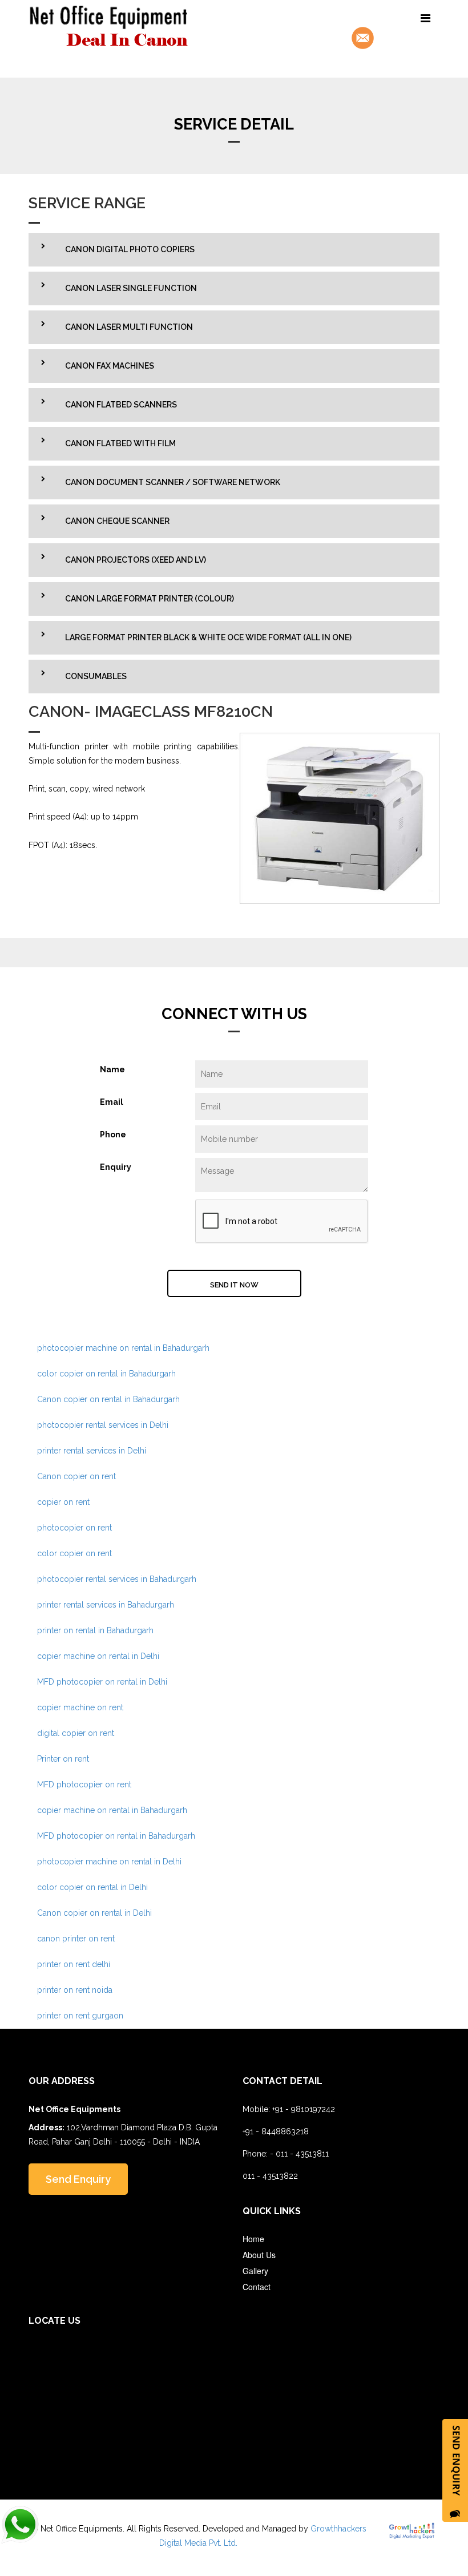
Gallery (255, 2271)
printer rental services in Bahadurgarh (106, 1605)
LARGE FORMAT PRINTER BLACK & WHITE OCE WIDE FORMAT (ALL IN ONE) (208, 637)
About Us (259, 2255)
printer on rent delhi (74, 1964)
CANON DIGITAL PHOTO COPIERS (130, 249)
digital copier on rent (76, 1733)
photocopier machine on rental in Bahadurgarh (123, 1348)
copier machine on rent (80, 1707)
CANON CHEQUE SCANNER (117, 521)
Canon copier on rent (76, 1476)
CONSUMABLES (96, 676)
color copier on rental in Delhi (92, 1887)
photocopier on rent (74, 1528)
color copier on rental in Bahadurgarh (106, 1374)
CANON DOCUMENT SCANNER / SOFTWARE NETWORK (173, 482)
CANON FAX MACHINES (110, 366)
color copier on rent (74, 1553)
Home (253, 2239)
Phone (113, 1134)
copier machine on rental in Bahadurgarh (112, 1810)
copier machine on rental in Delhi (98, 1656)
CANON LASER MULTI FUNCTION (129, 327)
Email (112, 1102)
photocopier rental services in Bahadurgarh (117, 1579)
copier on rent (63, 1502)
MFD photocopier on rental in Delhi (102, 1682)
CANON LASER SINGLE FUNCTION (131, 288)
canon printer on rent (76, 1939)
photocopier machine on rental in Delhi (109, 1862)
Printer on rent (63, 1759)
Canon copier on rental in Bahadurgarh (108, 1399)
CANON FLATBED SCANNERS (121, 405)
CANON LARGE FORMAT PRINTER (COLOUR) (150, 599)
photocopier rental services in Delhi (103, 1425)
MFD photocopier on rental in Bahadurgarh (116, 1836)
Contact (257, 2287)
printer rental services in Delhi (92, 1451)
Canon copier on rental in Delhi (94, 1913)
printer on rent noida (75, 1990)
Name (112, 1069)
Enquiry (116, 1167)
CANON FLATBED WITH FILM (120, 443)
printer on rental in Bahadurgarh (95, 1630)
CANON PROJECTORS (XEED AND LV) (136, 560)
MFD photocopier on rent (84, 1784)
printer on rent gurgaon (80, 2016)
